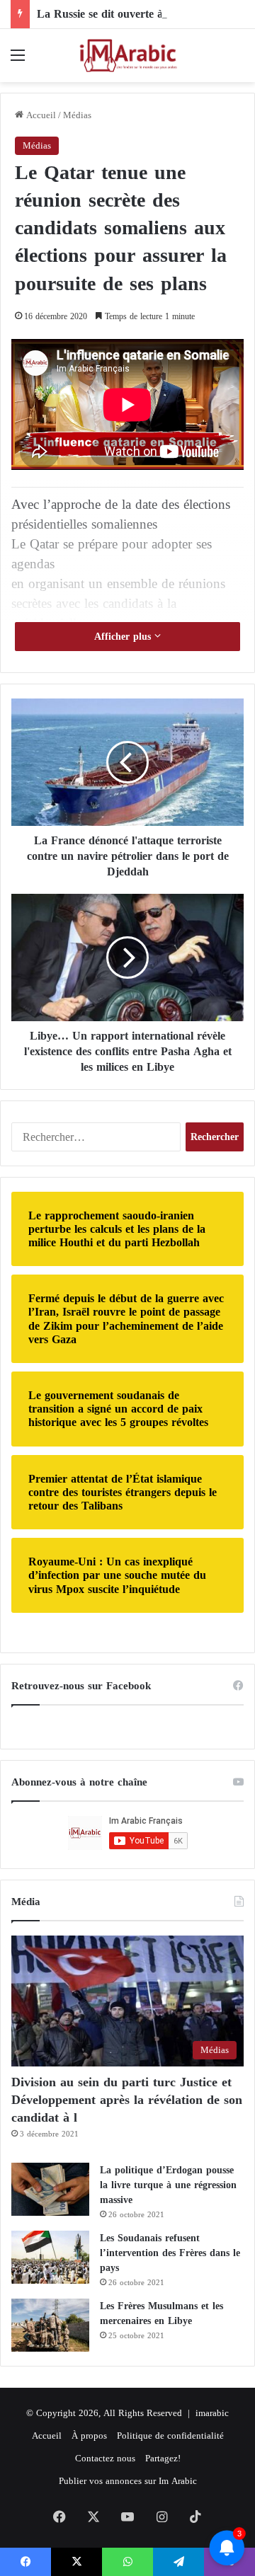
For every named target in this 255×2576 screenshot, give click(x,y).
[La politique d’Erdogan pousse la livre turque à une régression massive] (50, 2189)
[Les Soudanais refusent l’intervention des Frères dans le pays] (50, 2257)
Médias (77, 115)
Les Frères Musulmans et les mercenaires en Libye (161, 2313)
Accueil (40, 115)
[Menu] (18, 61)
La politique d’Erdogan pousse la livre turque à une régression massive (168, 2185)
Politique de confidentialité (170, 2436)
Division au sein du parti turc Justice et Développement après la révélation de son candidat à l (127, 2100)
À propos (89, 2436)
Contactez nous (105, 2458)
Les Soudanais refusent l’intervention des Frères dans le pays (170, 2253)
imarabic (212, 2413)
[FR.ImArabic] (127, 56)
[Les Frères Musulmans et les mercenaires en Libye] (50, 2325)
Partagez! (163, 2458)
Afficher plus (124, 637)
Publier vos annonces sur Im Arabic (128, 2481)
